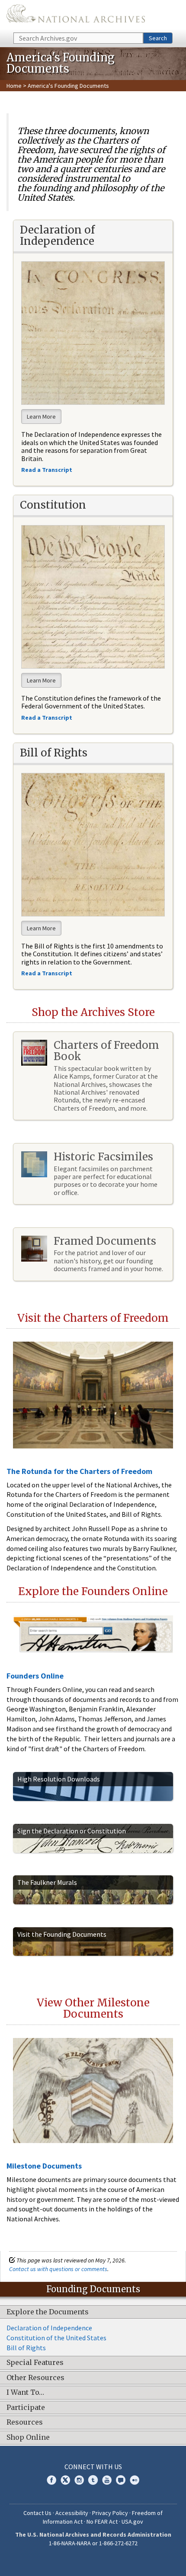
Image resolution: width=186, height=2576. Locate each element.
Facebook (51, 2480)
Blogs (121, 2480)
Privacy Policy (110, 2513)
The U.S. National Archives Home (76, 16)
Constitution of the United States (56, 2338)
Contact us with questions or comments (58, 2269)
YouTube (107, 2480)
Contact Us (37, 2513)
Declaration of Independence (49, 2328)
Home (14, 86)
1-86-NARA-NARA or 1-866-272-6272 (93, 2543)
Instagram (79, 2480)
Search (158, 38)
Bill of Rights (26, 2348)
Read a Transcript (47, 973)
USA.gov (132, 2522)
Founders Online (35, 1676)
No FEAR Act (102, 2522)
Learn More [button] (41, 417)
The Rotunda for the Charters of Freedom (79, 1471)
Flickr (135, 2480)
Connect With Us (93, 2467)
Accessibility (72, 2513)
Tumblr (93, 2480)
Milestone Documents (44, 2166)
